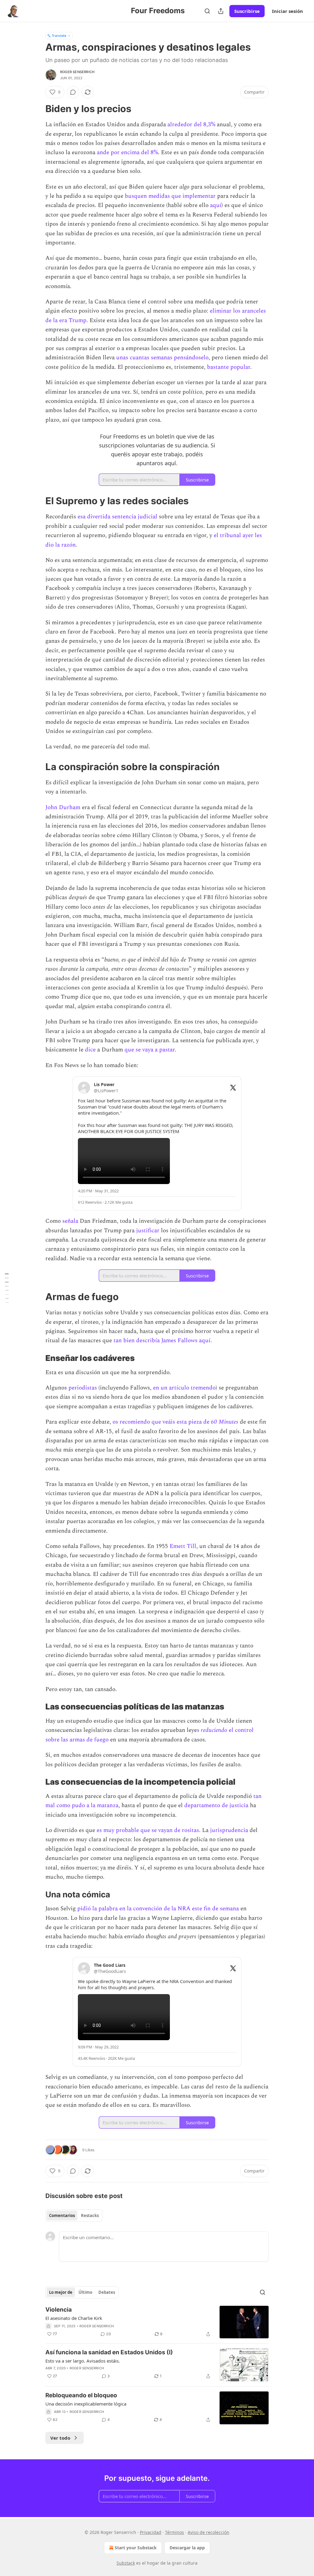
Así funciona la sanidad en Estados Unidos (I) (109, 2352)
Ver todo (60, 2438)
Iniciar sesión (287, 11)
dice (91, 1050)
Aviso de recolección (209, 2532)
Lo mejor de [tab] (61, 2292)
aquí (216, 205)
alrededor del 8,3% (191, 125)
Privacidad (151, 2532)
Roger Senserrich (77, 72)
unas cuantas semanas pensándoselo (162, 358)
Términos (174, 2532)
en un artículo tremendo (184, 1388)
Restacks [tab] (90, 2216)
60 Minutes (225, 1422)
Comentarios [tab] (62, 2216)
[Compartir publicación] (221, 11)
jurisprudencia (230, 1830)
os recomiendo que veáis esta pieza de (162, 1422)
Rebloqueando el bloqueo (81, 2395)
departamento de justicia (216, 1805)
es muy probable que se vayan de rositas (148, 1830)
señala (71, 1221)
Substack (126, 2563)
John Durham (63, 807)
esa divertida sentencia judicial (117, 517)
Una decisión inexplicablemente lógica (86, 2404)
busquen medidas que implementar (170, 196)
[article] (157, 2322)
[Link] (37, 109)
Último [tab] (85, 2292)
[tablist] (74, 2216)
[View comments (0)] (73, 92)
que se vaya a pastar (150, 1050)
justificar (149, 1231)
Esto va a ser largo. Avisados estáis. (83, 2361)
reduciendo (214, 1730)
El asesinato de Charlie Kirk (74, 2318)
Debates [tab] (107, 2292)
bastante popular (229, 367)
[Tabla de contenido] (7, 1288)
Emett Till (183, 1546)
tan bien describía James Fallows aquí (162, 1341)
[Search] (207, 11)
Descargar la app (187, 2548)
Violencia (59, 2310)
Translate (59, 35)
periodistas (83, 1388)
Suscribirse (247, 11)
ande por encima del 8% (127, 152)
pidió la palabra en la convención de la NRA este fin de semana (158, 1909)
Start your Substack (136, 2548)
